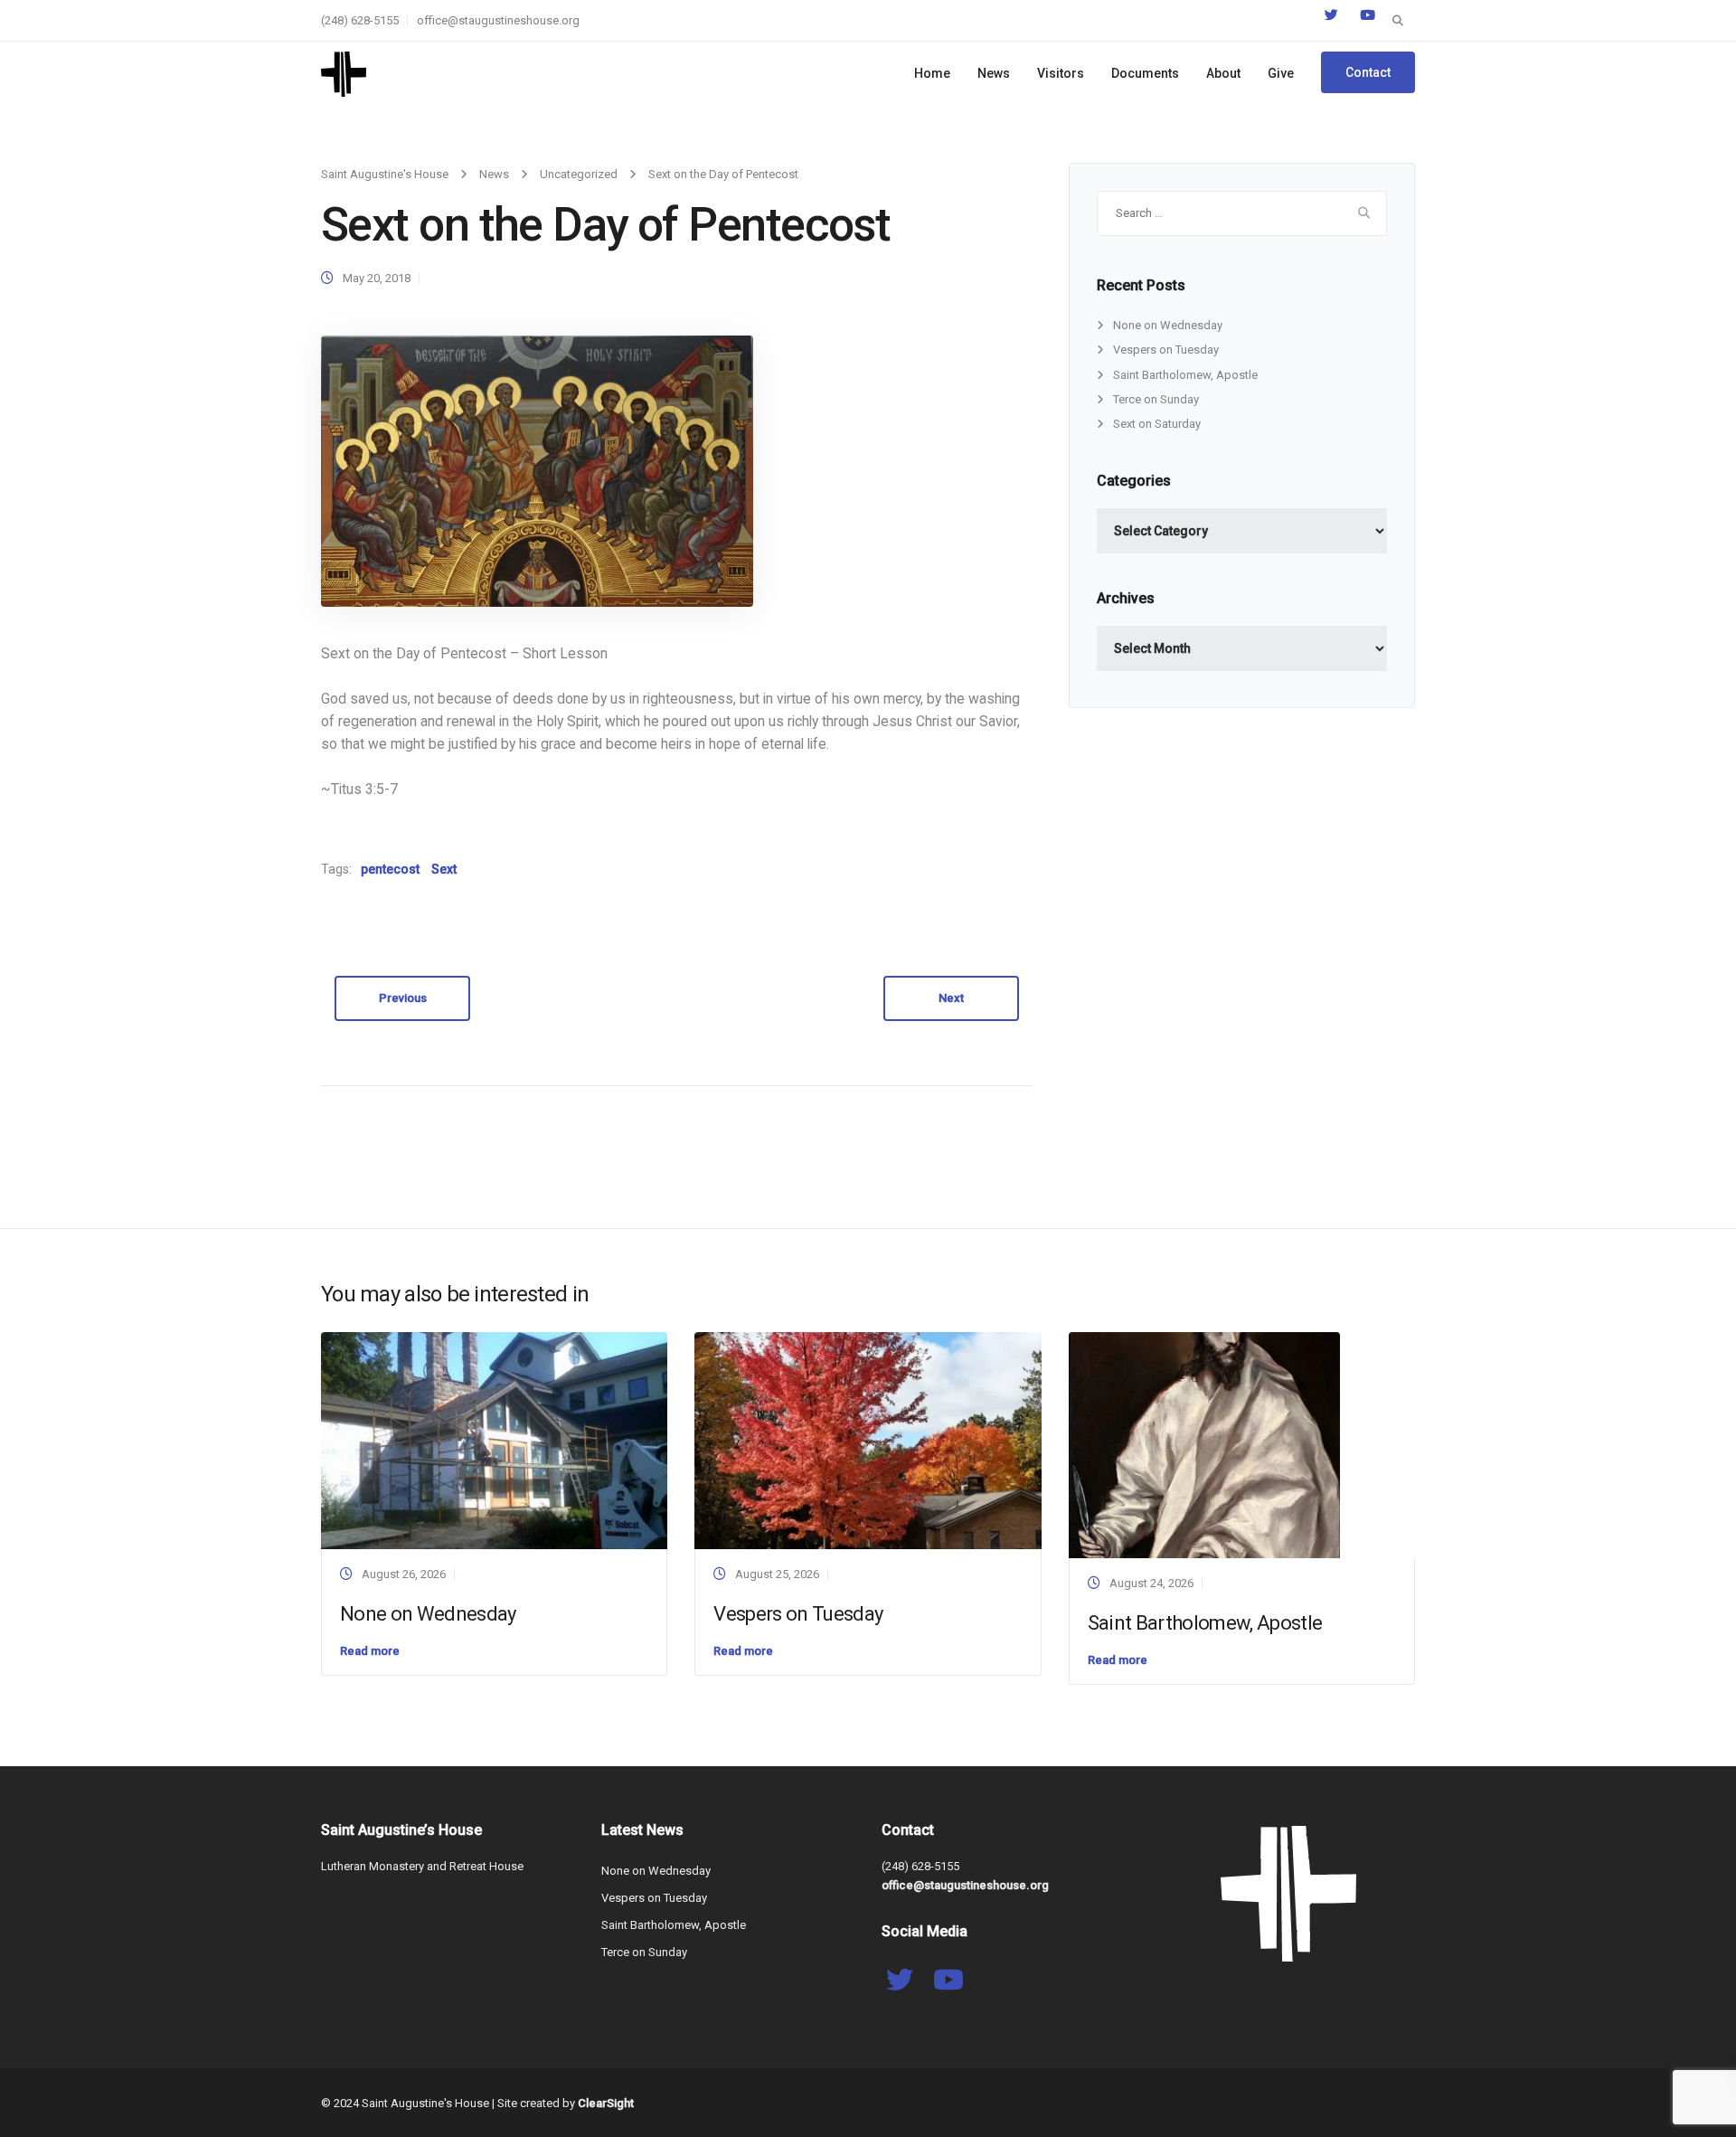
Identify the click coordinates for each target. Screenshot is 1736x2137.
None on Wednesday (1168, 325)
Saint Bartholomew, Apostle (1185, 375)
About (1223, 73)
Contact (1368, 72)
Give (1281, 73)
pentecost (390, 869)
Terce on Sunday (1156, 399)
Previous (403, 998)
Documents (1145, 73)
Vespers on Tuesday (1166, 350)
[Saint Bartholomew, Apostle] (1204, 1445)
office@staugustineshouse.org (498, 20)
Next (951, 998)
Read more (370, 1651)
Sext (444, 869)
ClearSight (606, 2103)
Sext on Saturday (1157, 424)
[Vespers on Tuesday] (868, 1439)
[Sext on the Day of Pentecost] (537, 471)
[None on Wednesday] (494, 1439)
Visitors (1061, 73)
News (994, 73)
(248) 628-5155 (360, 20)
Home (932, 73)
